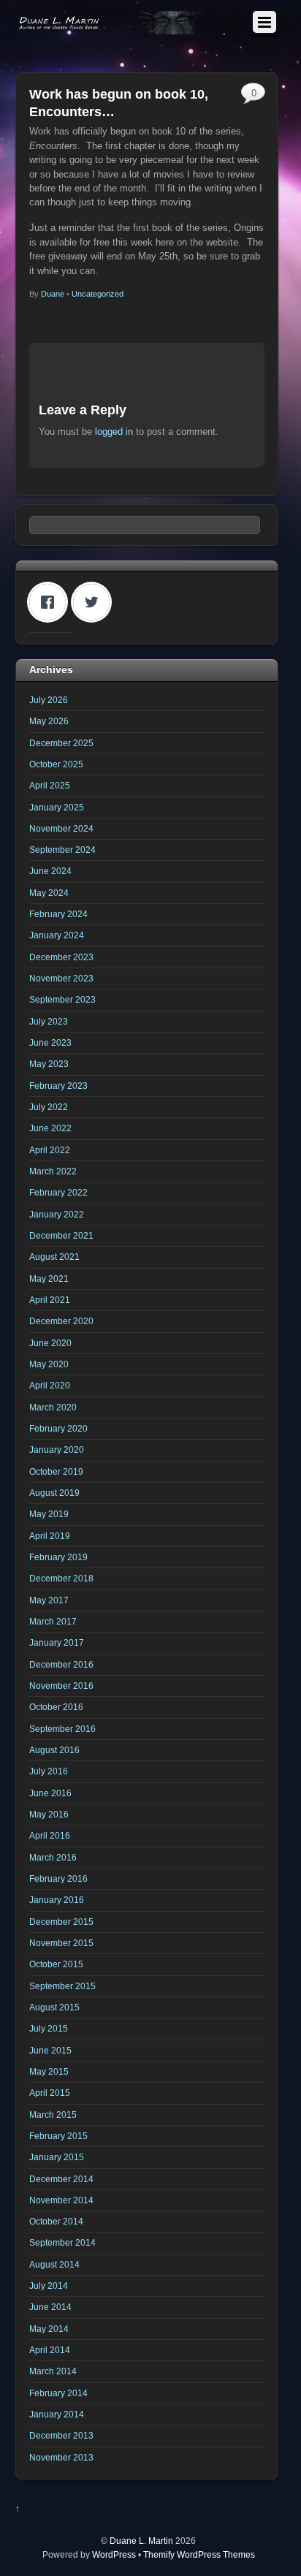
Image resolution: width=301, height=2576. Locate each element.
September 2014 (62, 2242)
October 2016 (56, 1707)
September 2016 (62, 1729)
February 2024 (58, 914)
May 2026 (49, 721)
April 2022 (50, 1150)
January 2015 (57, 2157)
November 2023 (61, 978)
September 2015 (62, 1986)
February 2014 (58, 2393)
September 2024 (62, 850)
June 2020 (50, 1343)
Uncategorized (98, 294)
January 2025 (57, 807)
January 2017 (57, 1642)
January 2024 (57, 935)
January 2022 (57, 1214)
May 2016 (49, 1814)
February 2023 (58, 1086)
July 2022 (49, 1107)
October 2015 (56, 1964)
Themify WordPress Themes (199, 2554)
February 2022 (58, 1192)
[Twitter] (95, 602)
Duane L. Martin (141, 2541)
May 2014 (49, 2329)
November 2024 (61, 828)
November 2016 (61, 1686)
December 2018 (61, 1578)
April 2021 (50, 1300)
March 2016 (53, 1857)
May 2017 (49, 1600)
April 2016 (50, 1835)
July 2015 (49, 2028)
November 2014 (61, 2200)
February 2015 (58, 2136)
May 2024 (49, 893)
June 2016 (50, 1793)
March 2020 (53, 1407)
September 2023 (62, 999)
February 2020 (58, 1428)
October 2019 (56, 1471)
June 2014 (50, 2307)
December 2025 (61, 743)
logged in (114, 432)
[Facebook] (51, 602)
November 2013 (61, 2457)
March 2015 (53, 2115)
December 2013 (61, 2435)
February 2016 (58, 1878)
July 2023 (49, 1021)
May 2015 (49, 2071)
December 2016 (61, 1664)
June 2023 (50, 1042)
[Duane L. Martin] (111, 28)
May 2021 (49, 1278)
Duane (53, 294)
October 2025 (56, 764)
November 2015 (61, 1943)
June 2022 (50, 1128)
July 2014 (49, 2286)
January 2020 (57, 1450)
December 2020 (61, 1321)
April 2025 (50, 785)
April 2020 (50, 1385)
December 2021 (61, 1235)
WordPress (114, 2554)
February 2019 (58, 1557)
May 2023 (49, 1064)
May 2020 (49, 1364)
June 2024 (50, 871)
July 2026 (49, 700)
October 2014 (56, 2221)
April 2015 (50, 2093)
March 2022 (53, 1171)
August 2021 (54, 1257)
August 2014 (54, 2264)
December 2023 (61, 957)
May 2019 (49, 1514)
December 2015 (61, 1922)
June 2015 (50, 2050)
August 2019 (54, 1493)
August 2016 (54, 1750)
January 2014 (57, 2414)
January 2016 (57, 1900)
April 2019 (50, 1536)
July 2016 (49, 1771)
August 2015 (54, 2007)
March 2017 (53, 1621)
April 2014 (50, 2350)
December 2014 (61, 2179)
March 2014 (53, 2371)
